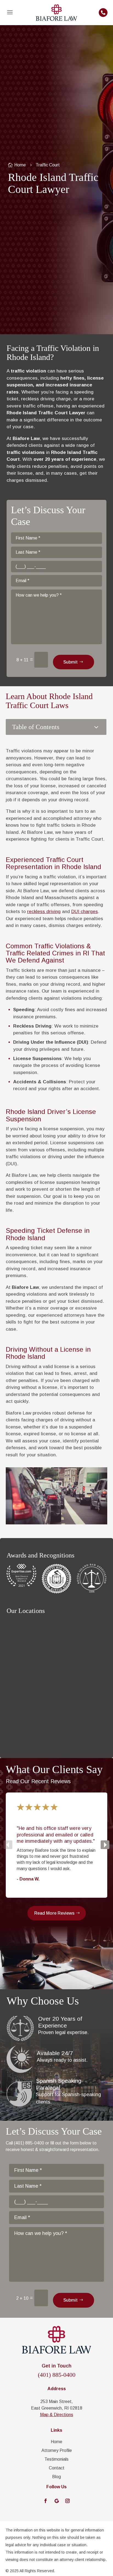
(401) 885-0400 (57, 2375)
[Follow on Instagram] (67, 2501)
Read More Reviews (54, 1913)
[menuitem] (10, 13)
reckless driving (44, 912)
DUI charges (85, 912)
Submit (70, 662)
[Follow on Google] (56, 2501)
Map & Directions (57, 2415)
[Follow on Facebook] (46, 2501)
